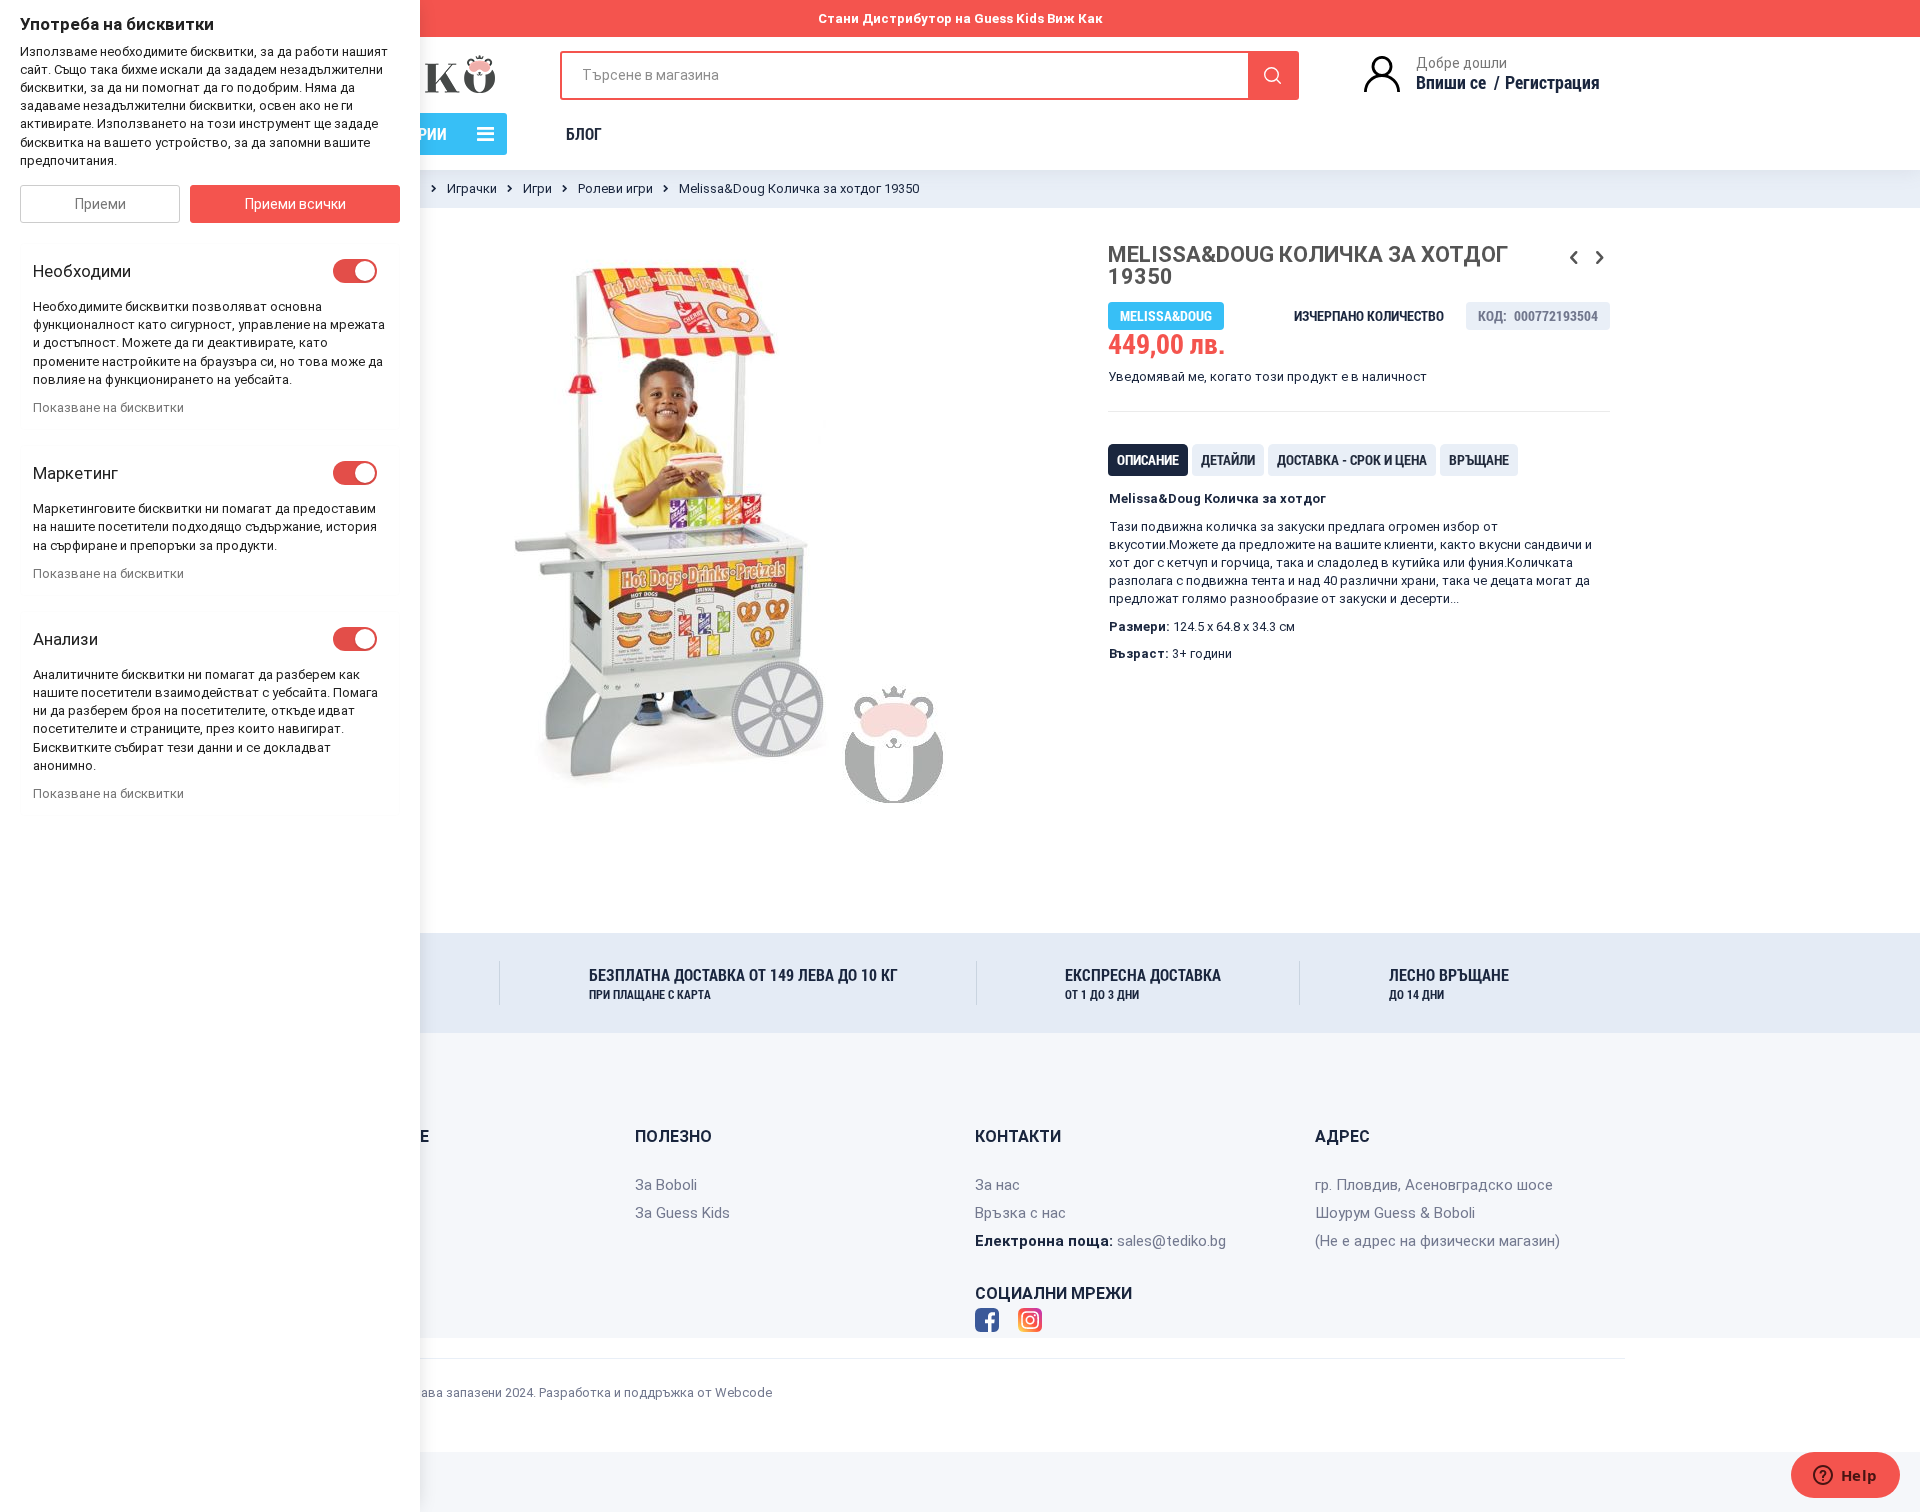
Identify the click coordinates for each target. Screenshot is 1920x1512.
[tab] (1148, 460)
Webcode (743, 1392)
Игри (537, 188)
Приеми (100, 204)
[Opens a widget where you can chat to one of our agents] (1845, 1477)
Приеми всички (295, 204)
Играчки (472, 188)
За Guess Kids (682, 1213)
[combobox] (929, 75)
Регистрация (1552, 82)
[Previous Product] (1574, 258)
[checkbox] (355, 271)
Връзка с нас (1020, 1213)
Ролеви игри (615, 188)
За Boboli (666, 1185)
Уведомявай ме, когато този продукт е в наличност (1267, 376)
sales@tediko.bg (1171, 1241)
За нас (997, 1185)
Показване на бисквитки (108, 407)
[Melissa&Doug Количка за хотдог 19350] (575, 861)
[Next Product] (1599, 258)
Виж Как (1075, 18)
